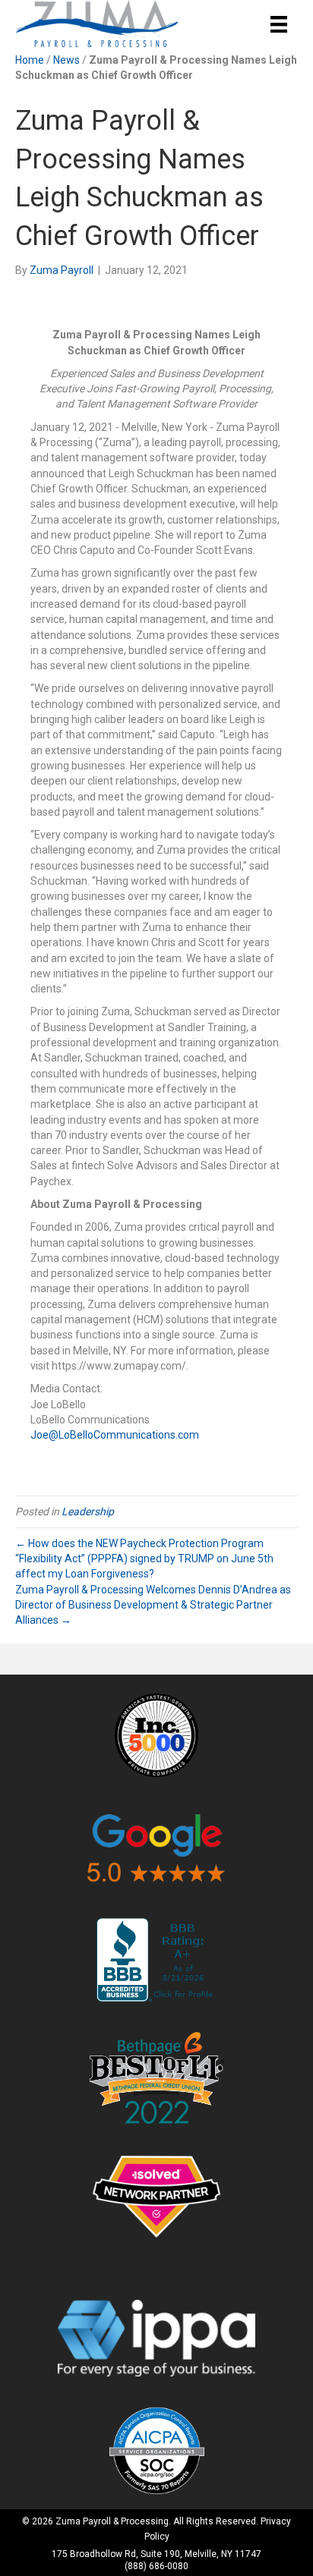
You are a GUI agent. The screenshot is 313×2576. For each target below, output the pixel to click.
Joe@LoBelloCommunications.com (115, 1435)
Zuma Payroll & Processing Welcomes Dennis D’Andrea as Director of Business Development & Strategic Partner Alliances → (153, 1605)
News (66, 60)
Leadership (88, 1511)
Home (30, 60)
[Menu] (279, 24)
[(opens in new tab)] (156, 1734)
